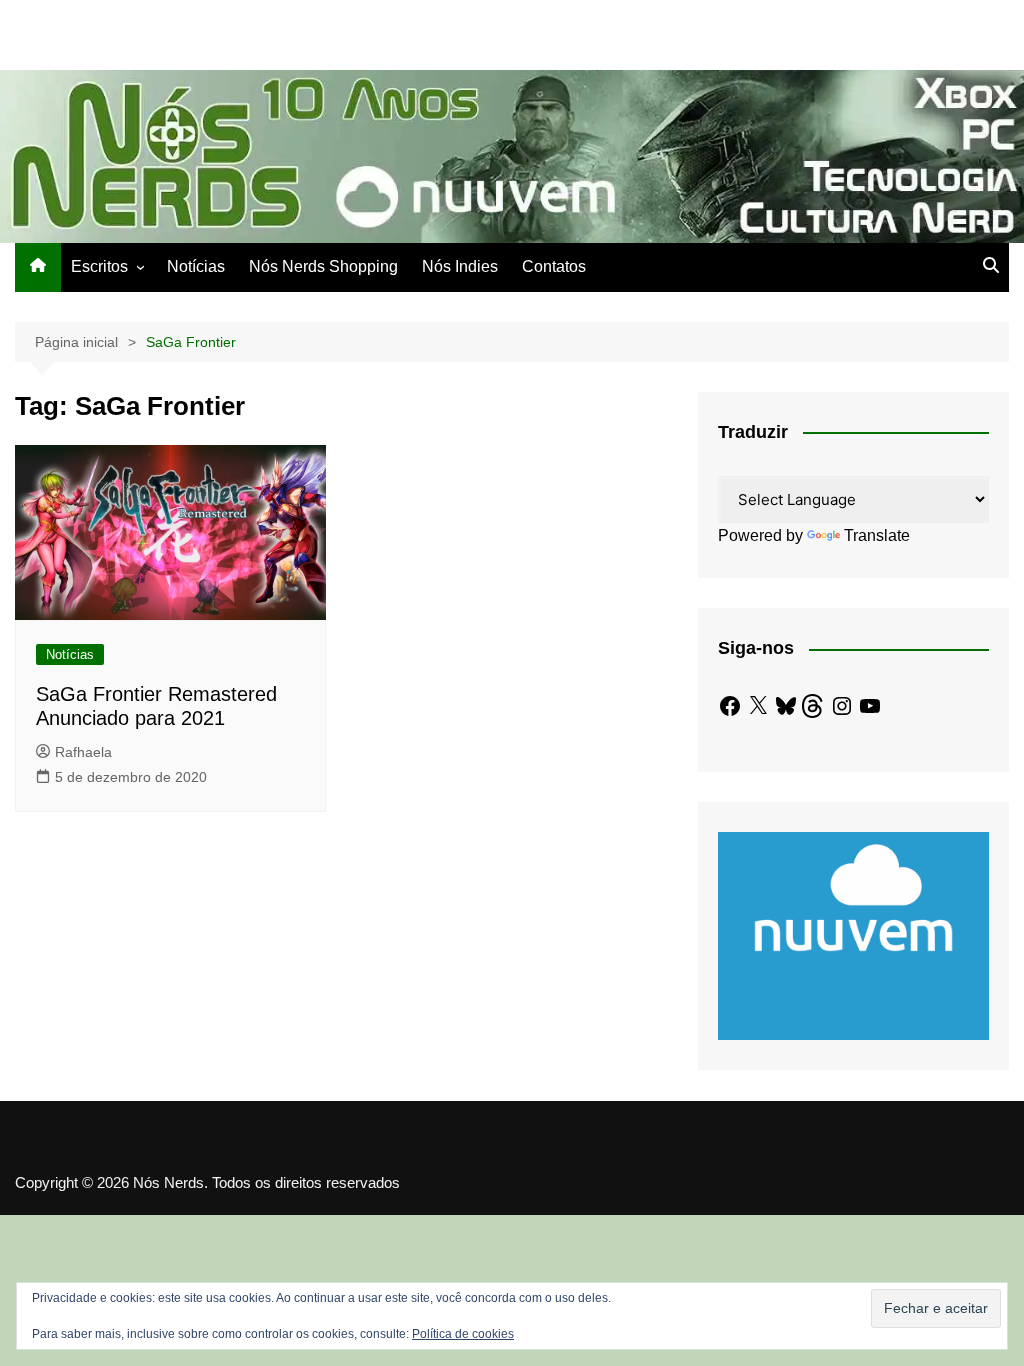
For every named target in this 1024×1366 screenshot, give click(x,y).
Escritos (99, 266)
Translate (877, 535)
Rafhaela (83, 752)
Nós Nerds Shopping (323, 266)
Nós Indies (460, 266)
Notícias (196, 266)
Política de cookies (463, 1334)
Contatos (554, 266)
